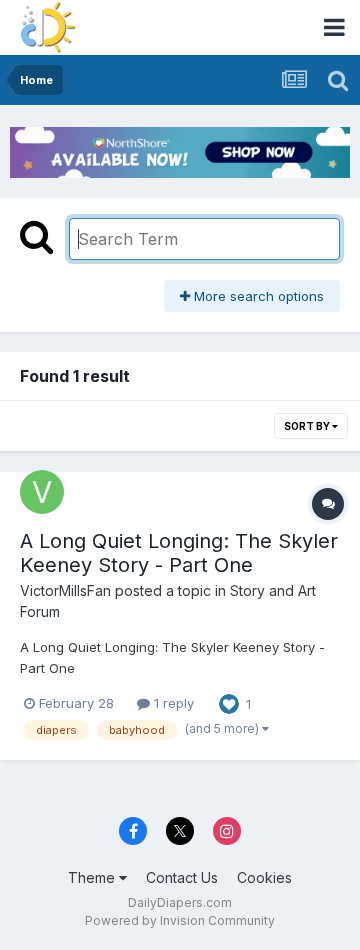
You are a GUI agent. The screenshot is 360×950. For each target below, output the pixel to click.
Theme (93, 877)
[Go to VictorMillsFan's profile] (42, 492)
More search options (257, 296)
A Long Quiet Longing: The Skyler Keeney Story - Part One (179, 553)
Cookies (264, 877)
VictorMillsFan (65, 590)
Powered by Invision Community (180, 920)
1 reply (172, 703)
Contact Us (182, 877)
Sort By (308, 426)
